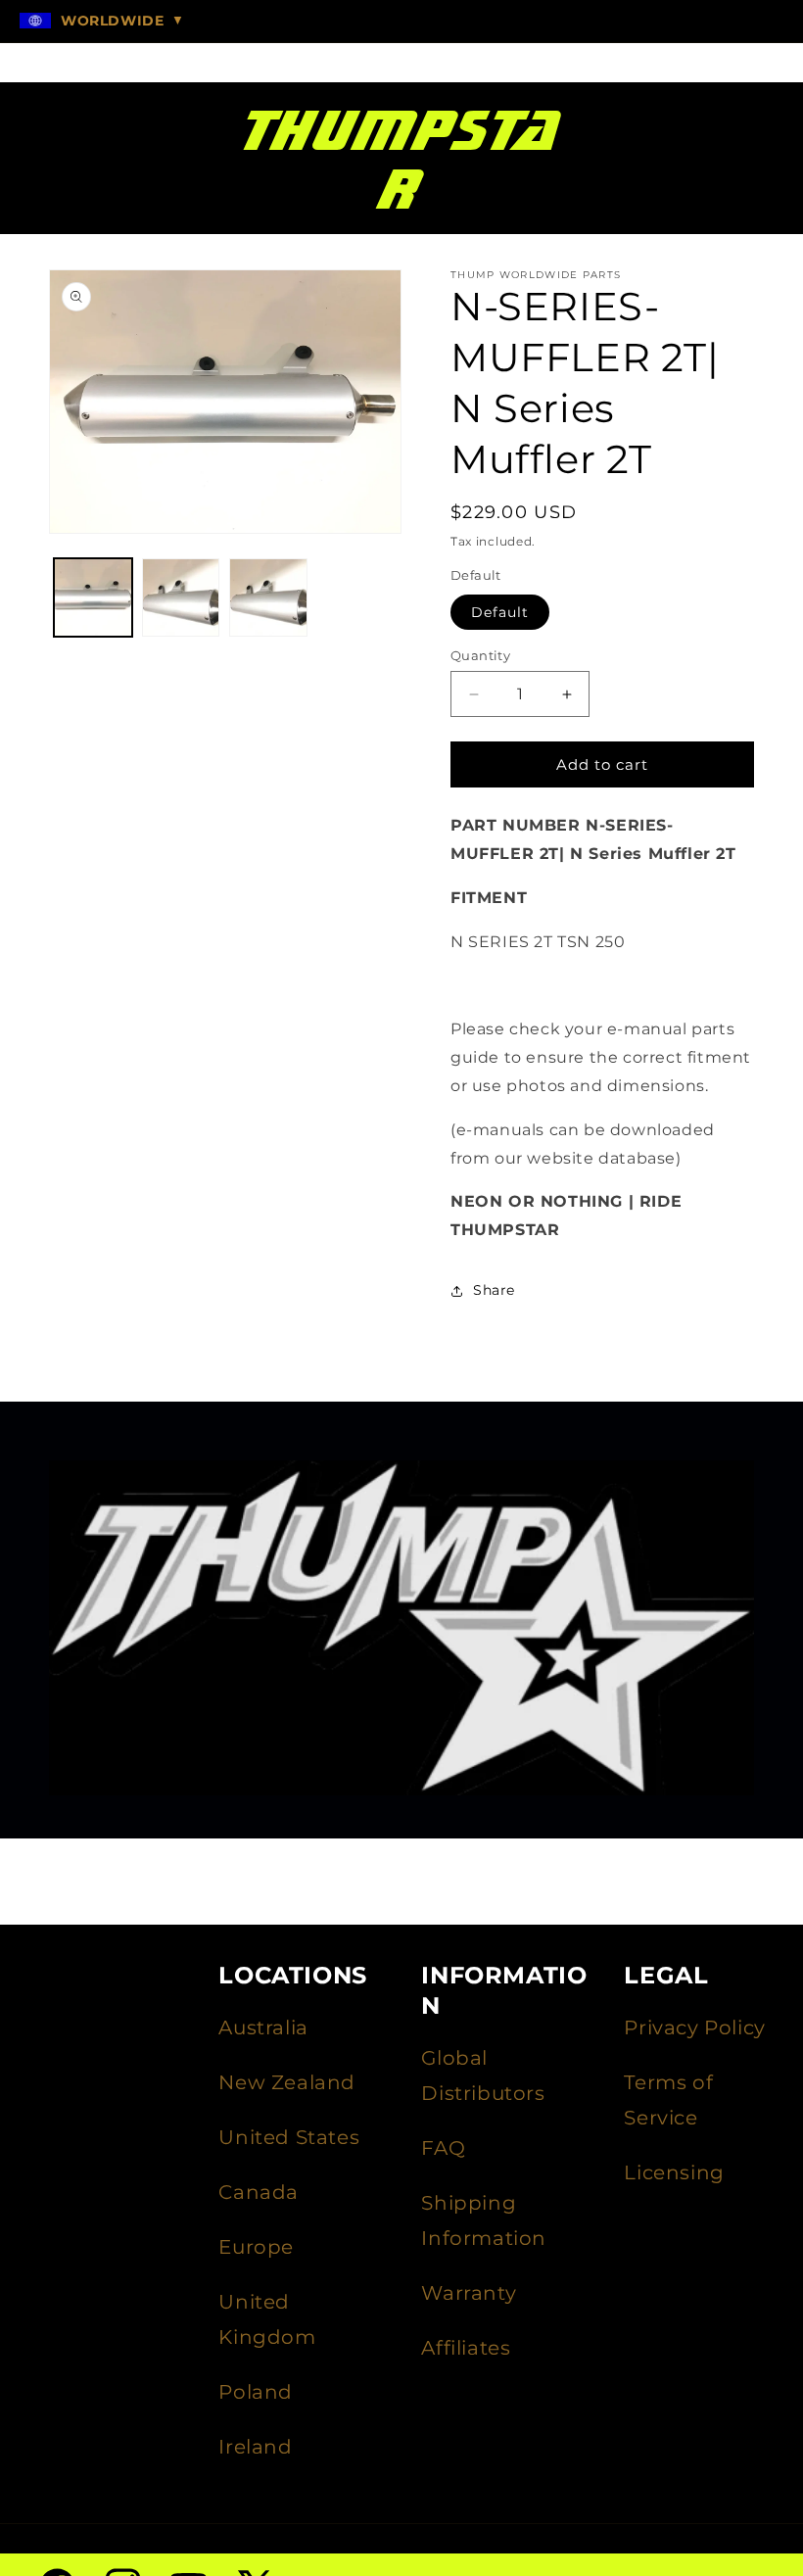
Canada (259, 2192)
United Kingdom (267, 2319)
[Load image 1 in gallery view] (93, 597)
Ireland (255, 2447)
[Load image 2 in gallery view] (181, 597)
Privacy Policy (694, 2027)
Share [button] (494, 1290)
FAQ (443, 2148)
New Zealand (287, 2082)
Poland (256, 2392)
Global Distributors (483, 2075)
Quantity (480, 655)
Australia (263, 2027)
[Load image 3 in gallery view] (268, 597)
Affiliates (466, 2348)
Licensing (674, 2172)
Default (500, 612)
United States (289, 2137)
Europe (256, 2247)
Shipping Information (484, 2220)
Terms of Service (668, 2100)
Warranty (469, 2293)
